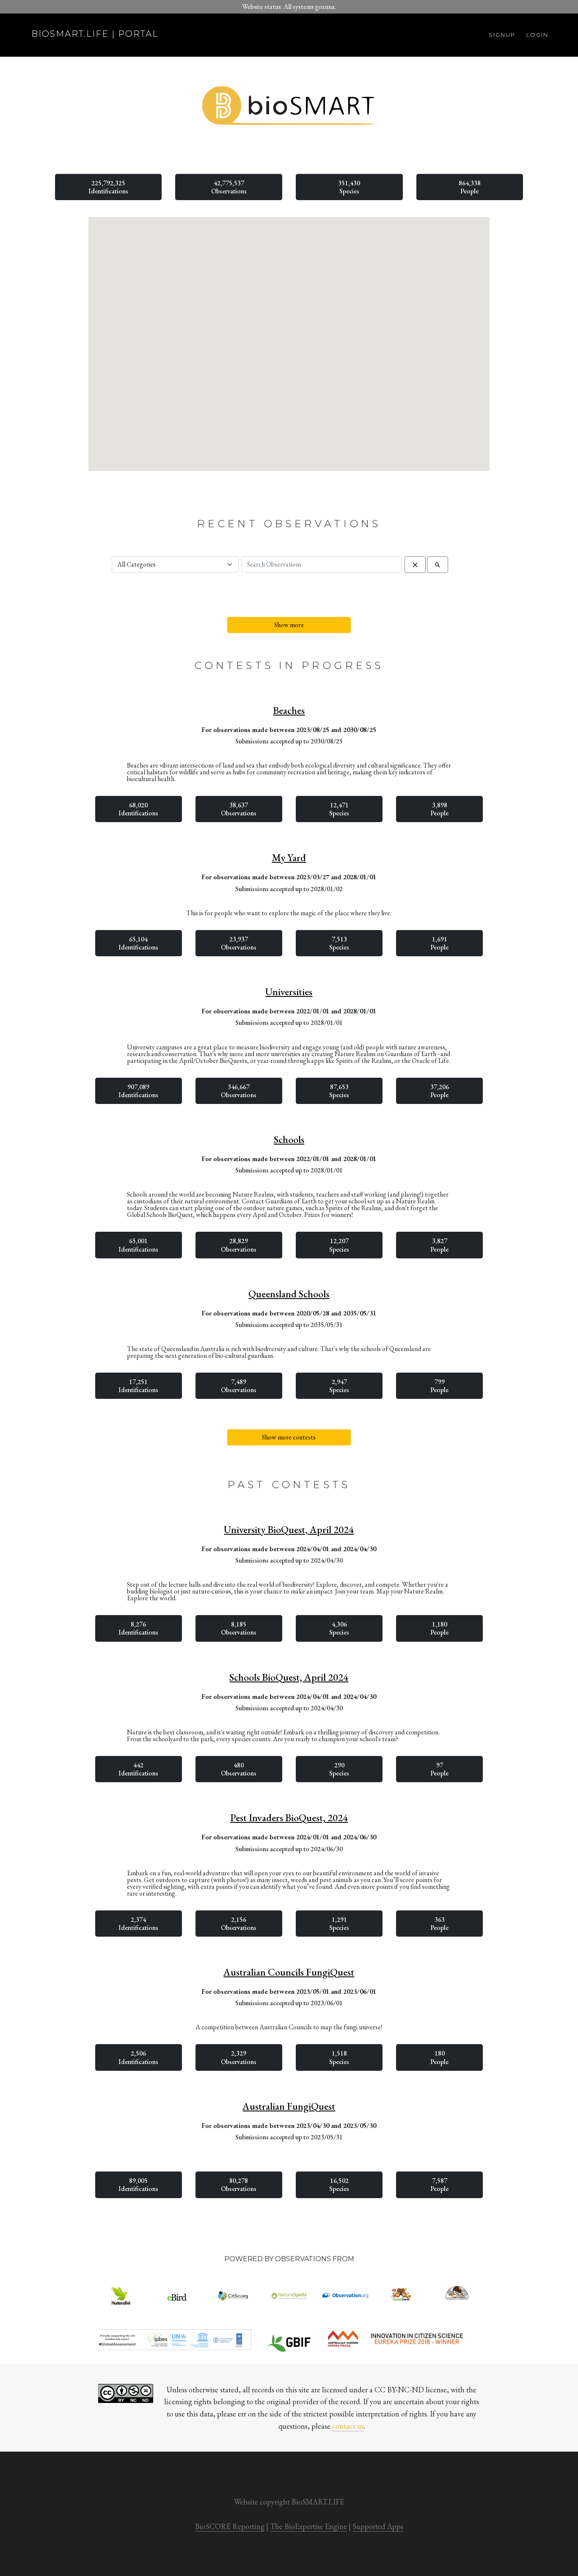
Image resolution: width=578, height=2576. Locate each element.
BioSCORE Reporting (230, 2526)
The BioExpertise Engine (308, 2526)
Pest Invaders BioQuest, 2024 (289, 1818)
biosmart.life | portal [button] (95, 34)
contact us (348, 2426)
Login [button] (537, 35)
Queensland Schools (289, 1294)
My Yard (289, 858)
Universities (289, 992)
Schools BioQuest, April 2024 (289, 1677)
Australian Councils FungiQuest (289, 1972)
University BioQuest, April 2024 (289, 1530)
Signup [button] (502, 35)
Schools (289, 1139)
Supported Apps (378, 2526)
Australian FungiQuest (289, 2106)
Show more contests (289, 1437)
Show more (289, 625)
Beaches (289, 710)
